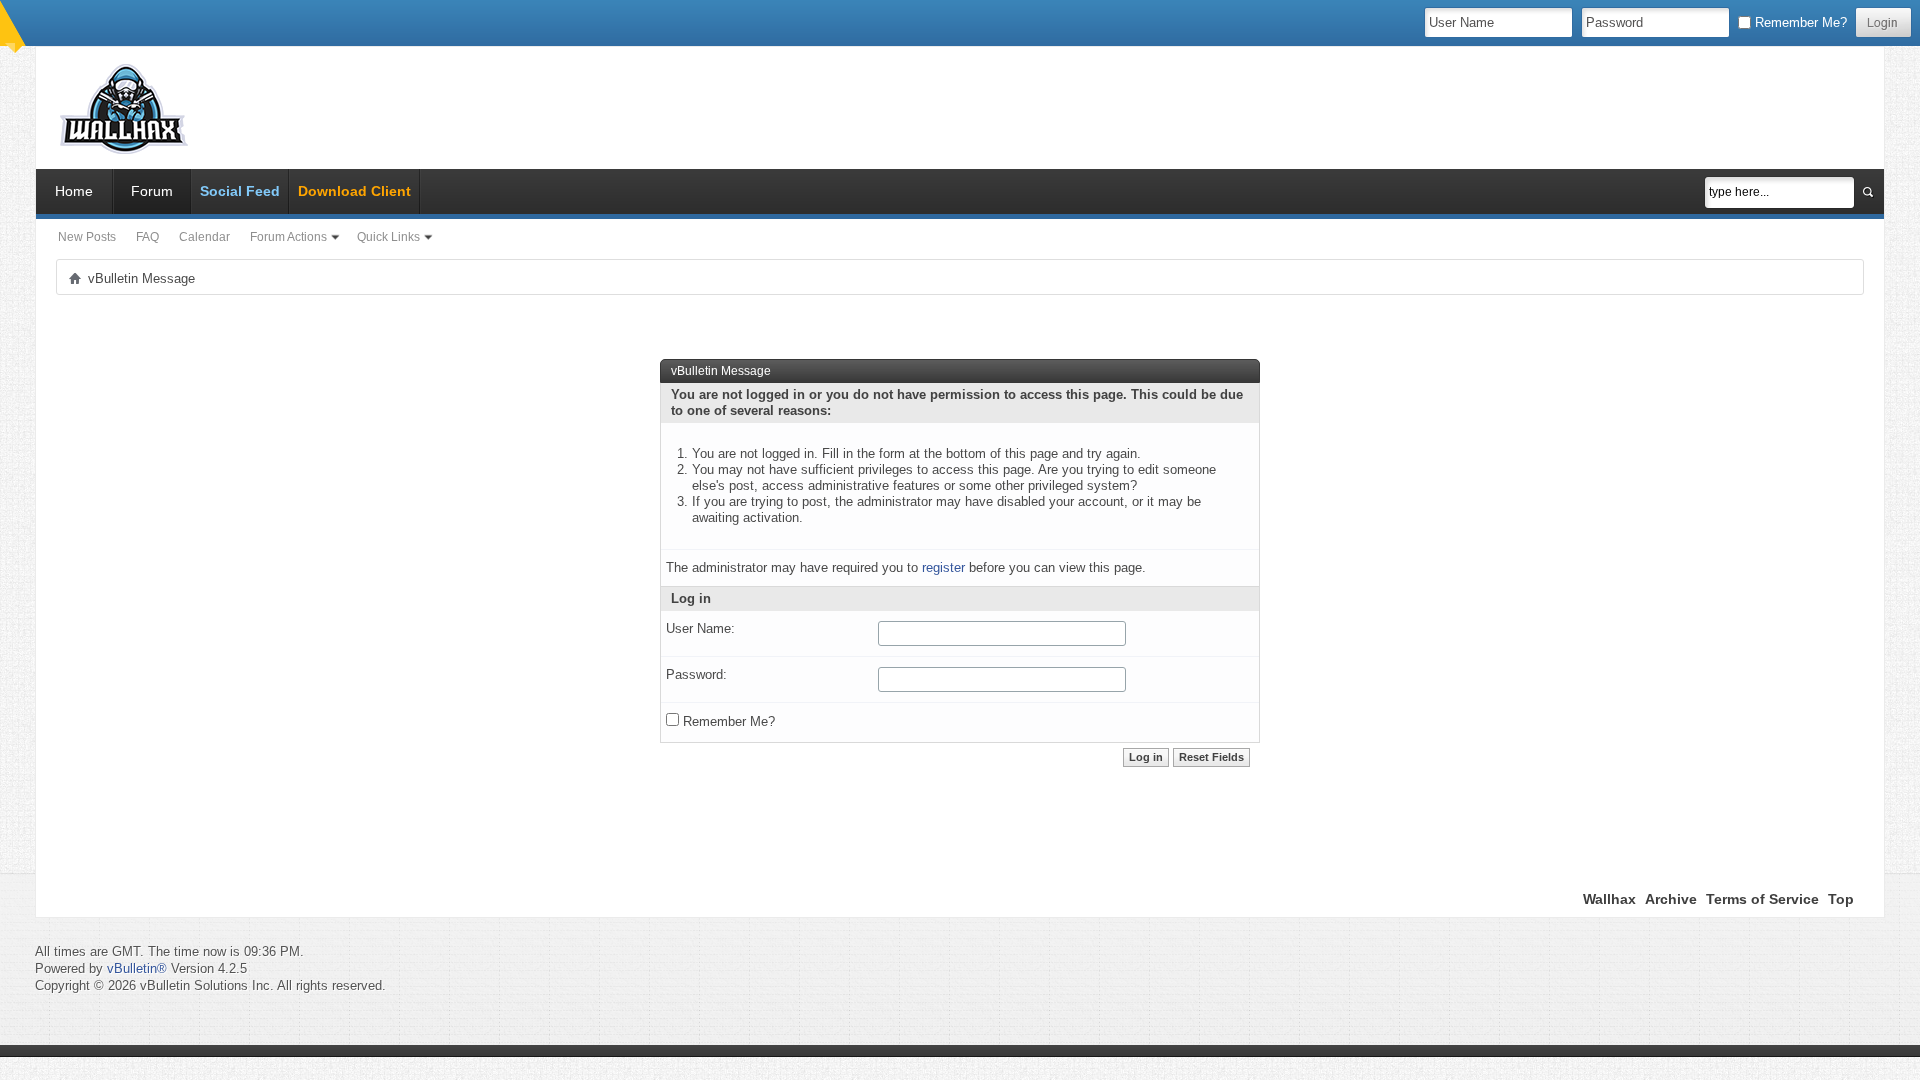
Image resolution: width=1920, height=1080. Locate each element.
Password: (696, 674)
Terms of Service (1762, 899)
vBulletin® (137, 968)
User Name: (700, 628)
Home (74, 191)
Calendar (204, 237)
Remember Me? (1799, 22)
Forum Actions (288, 237)
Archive (1671, 899)
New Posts (87, 237)
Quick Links (388, 237)
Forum (152, 191)
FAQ (147, 237)
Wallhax (1609, 899)
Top (1841, 899)
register (943, 567)
